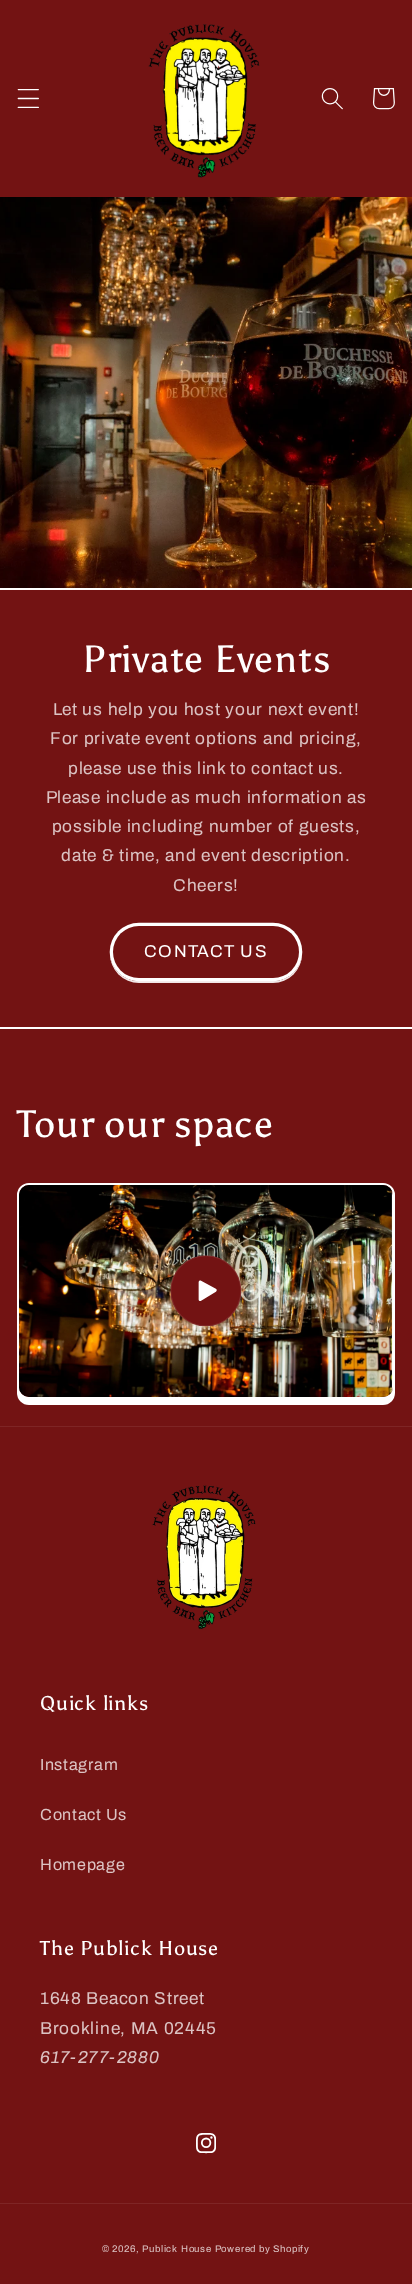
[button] (28, 98)
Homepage (83, 1864)
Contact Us (83, 1814)
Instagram (79, 1764)
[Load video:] (206, 1291)
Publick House (176, 2249)
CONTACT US (206, 951)
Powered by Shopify (263, 2249)
